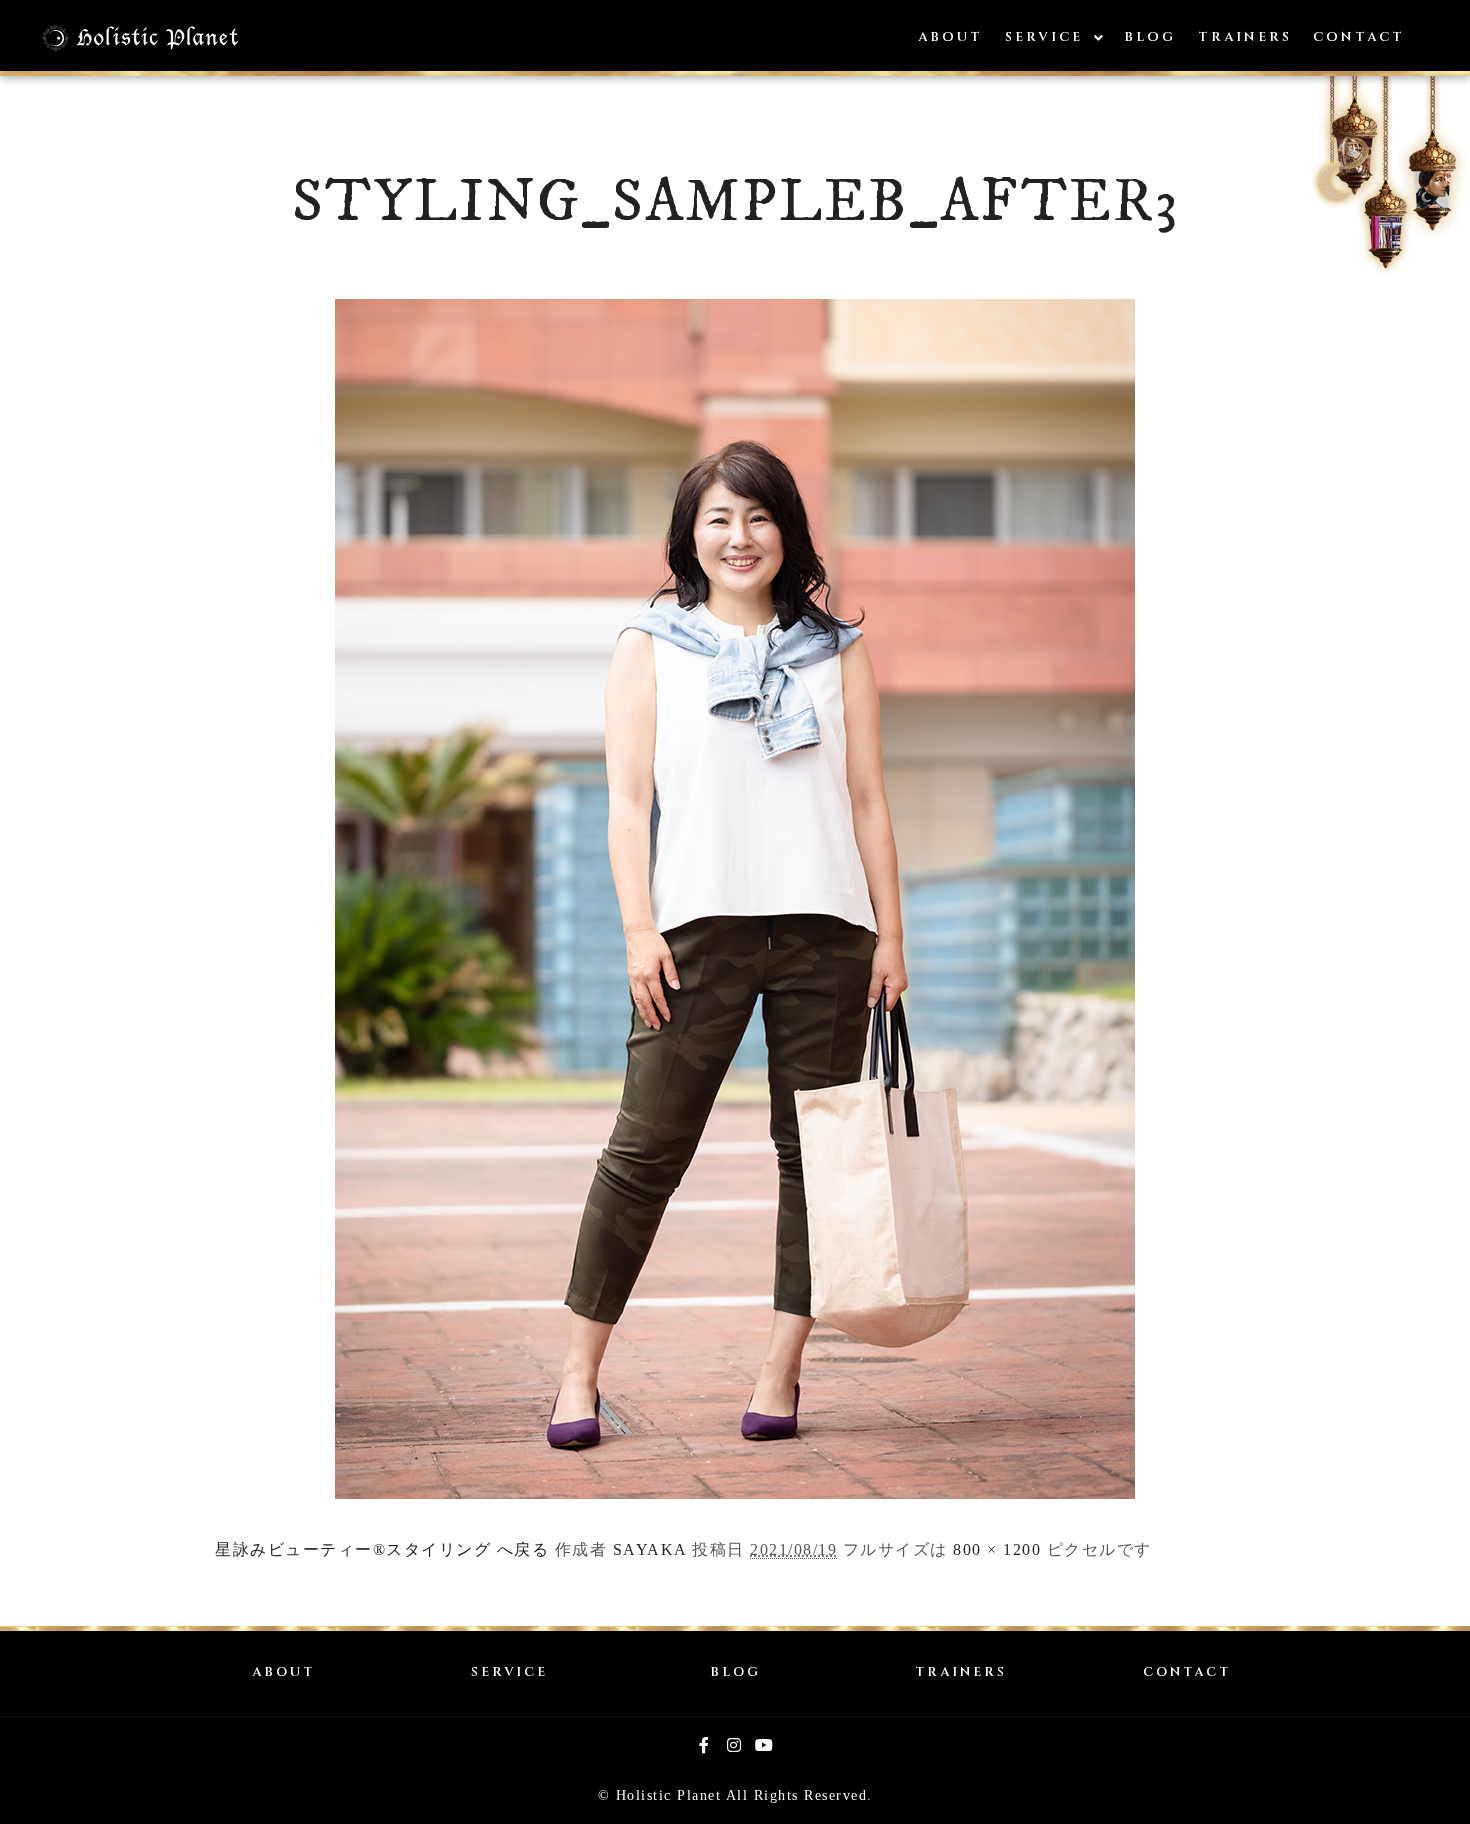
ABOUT (283, 1672)
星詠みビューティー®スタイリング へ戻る (382, 1549)
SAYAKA (650, 1549)
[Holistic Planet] (140, 38)
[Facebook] (705, 1745)
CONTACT (1187, 1672)
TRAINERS (961, 1672)
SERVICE (509, 1672)
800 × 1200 (997, 1549)
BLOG (735, 1672)
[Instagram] (735, 1745)
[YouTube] (765, 1745)
